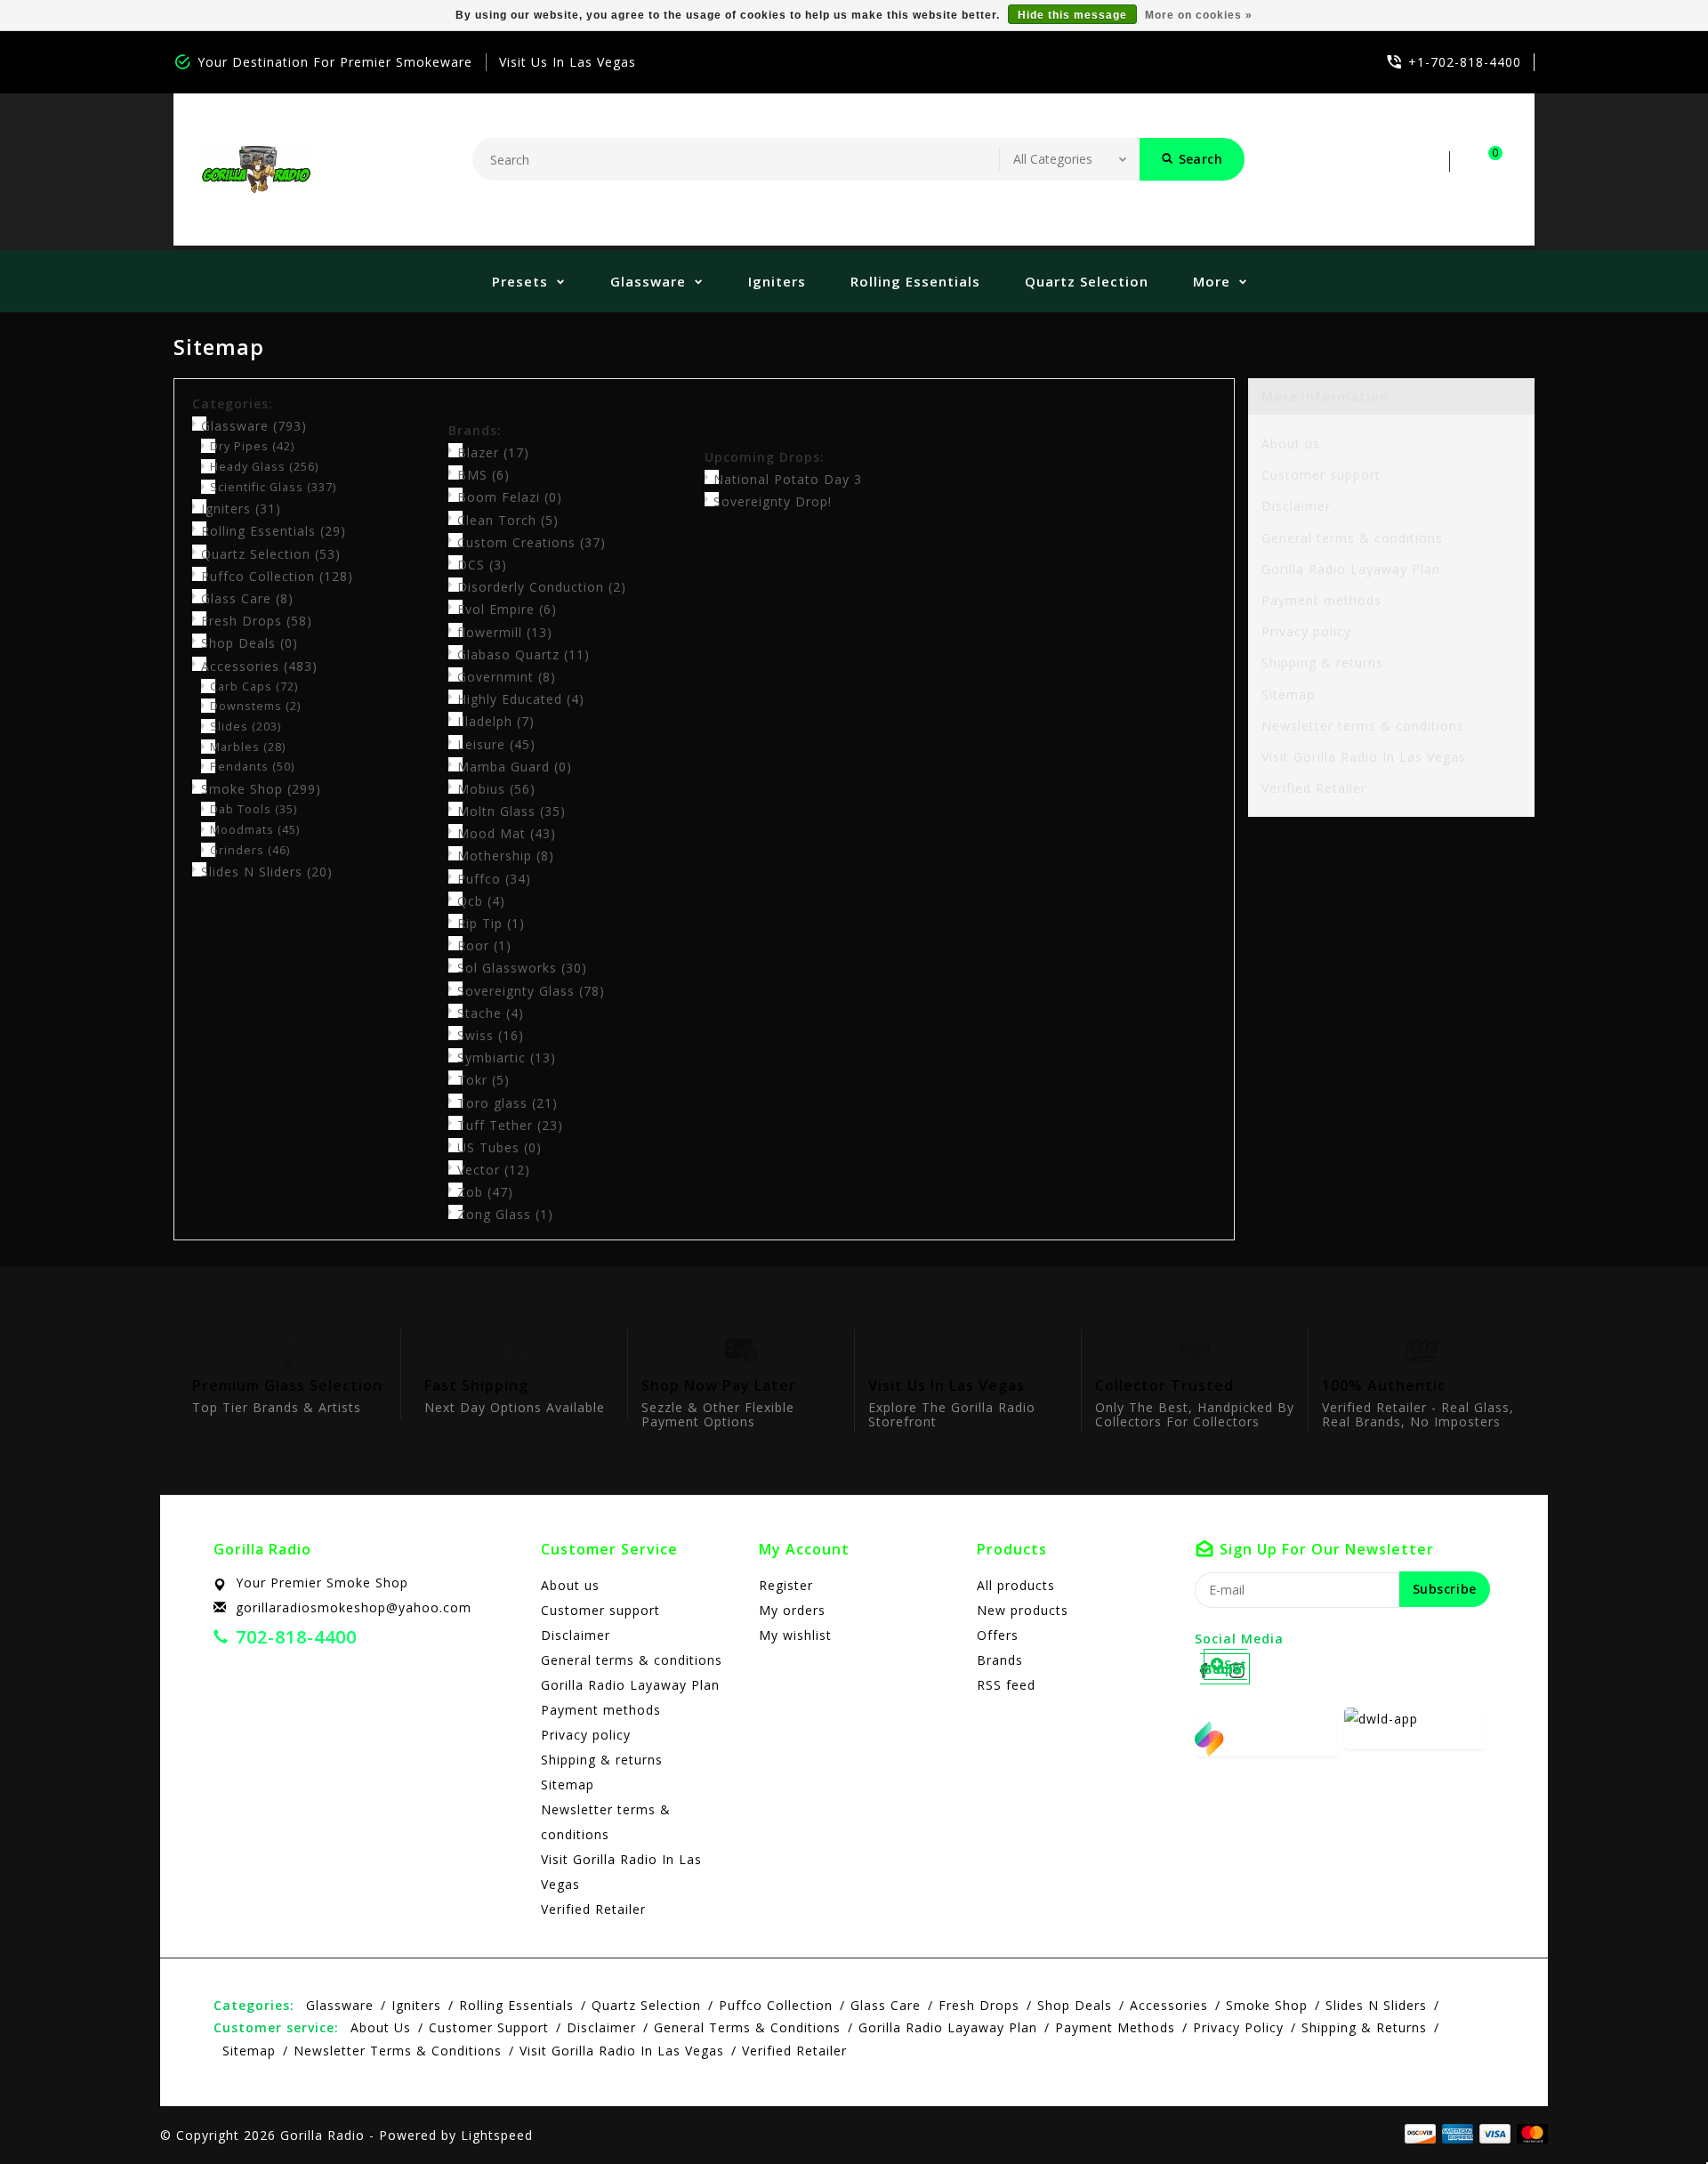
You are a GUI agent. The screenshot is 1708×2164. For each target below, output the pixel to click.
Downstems (255, 706)
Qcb (481, 901)
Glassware (648, 281)
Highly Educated (521, 699)
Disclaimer (1296, 506)
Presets (520, 281)
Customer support (1321, 475)
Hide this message (1072, 15)
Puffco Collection (277, 576)
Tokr (483, 1080)
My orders (792, 1610)
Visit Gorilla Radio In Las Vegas (1364, 757)
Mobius (496, 789)
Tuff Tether (510, 1125)
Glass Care (247, 598)
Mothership (506, 856)
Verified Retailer (1314, 788)
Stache (491, 1013)
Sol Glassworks (522, 968)
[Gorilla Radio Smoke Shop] (256, 170)
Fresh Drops (257, 621)
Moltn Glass (512, 811)
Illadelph (496, 721)
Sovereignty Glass (531, 991)
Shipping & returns (1322, 662)
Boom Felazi (510, 497)
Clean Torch (508, 520)
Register (786, 1585)
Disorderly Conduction (542, 587)
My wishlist (795, 1635)
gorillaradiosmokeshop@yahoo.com (354, 1607)
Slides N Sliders (267, 872)
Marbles (248, 747)
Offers (998, 1635)
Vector (494, 1170)
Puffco (494, 879)
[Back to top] (1655, 2111)
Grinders (250, 850)
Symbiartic (507, 1058)
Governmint (507, 677)
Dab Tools (254, 809)
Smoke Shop (261, 789)
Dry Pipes (252, 446)
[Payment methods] (1529, 2134)
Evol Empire (507, 609)
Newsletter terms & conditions (1363, 726)
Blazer (493, 452)
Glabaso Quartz (524, 654)
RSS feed (1006, 1685)
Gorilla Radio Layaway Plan (1351, 569)
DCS (482, 565)
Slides (246, 727)
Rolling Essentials (915, 281)
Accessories (259, 666)
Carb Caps (254, 686)
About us (1291, 444)
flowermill (505, 632)
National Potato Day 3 (788, 479)
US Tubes (500, 1147)
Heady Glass (264, 467)
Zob (485, 1192)
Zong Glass (505, 1214)
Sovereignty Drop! (773, 501)
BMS (483, 475)
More (1212, 281)
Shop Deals (250, 643)
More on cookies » (1199, 15)
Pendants (252, 767)
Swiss (491, 1035)
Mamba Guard (515, 767)
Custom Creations (532, 542)
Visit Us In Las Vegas (568, 62)
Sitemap (1288, 694)
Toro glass (508, 1103)
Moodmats (255, 830)
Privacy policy (1306, 631)
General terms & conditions (1352, 538)
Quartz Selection (1087, 281)
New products (1023, 1610)
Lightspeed (497, 2135)
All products (1016, 1585)
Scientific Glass (273, 487)
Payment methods (1321, 600)
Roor (484, 945)
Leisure (496, 744)
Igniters (777, 281)
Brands (1000, 1660)
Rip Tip (491, 923)
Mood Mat (507, 833)
